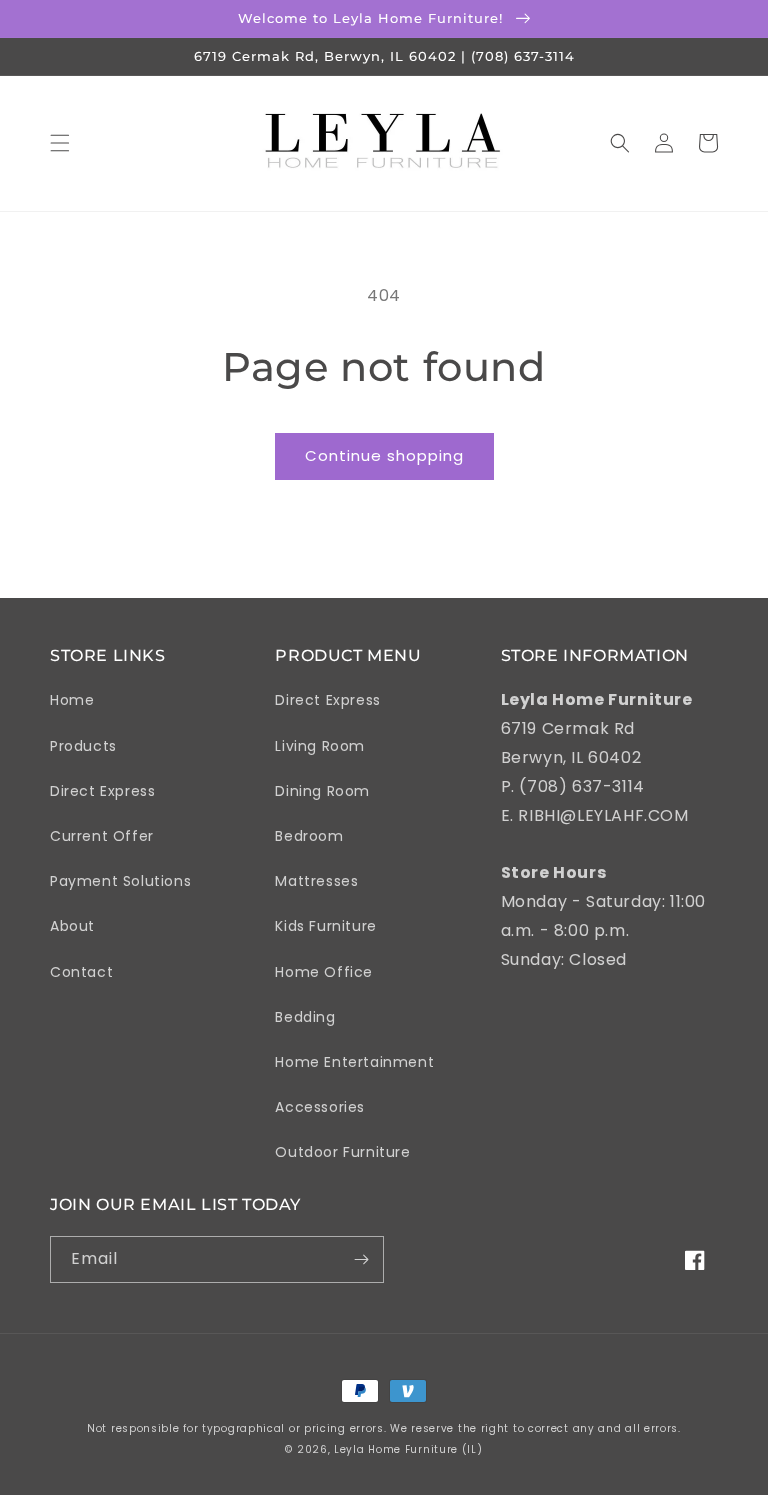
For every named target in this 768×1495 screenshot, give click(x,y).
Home (72, 700)
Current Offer (102, 836)
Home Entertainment (354, 1062)
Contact (81, 972)
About (72, 926)
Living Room (320, 746)
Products (83, 746)
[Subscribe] (361, 1259)
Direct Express (102, 791)
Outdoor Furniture (342, 1152)
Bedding (305, 1017)
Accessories (320, 1107)
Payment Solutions (120, 881)
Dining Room (322, 791)
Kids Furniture (325, 926)
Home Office (324, 972)
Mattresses (316, 881)
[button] (60, 143)
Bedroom (309, 836)
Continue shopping (384, 455)
